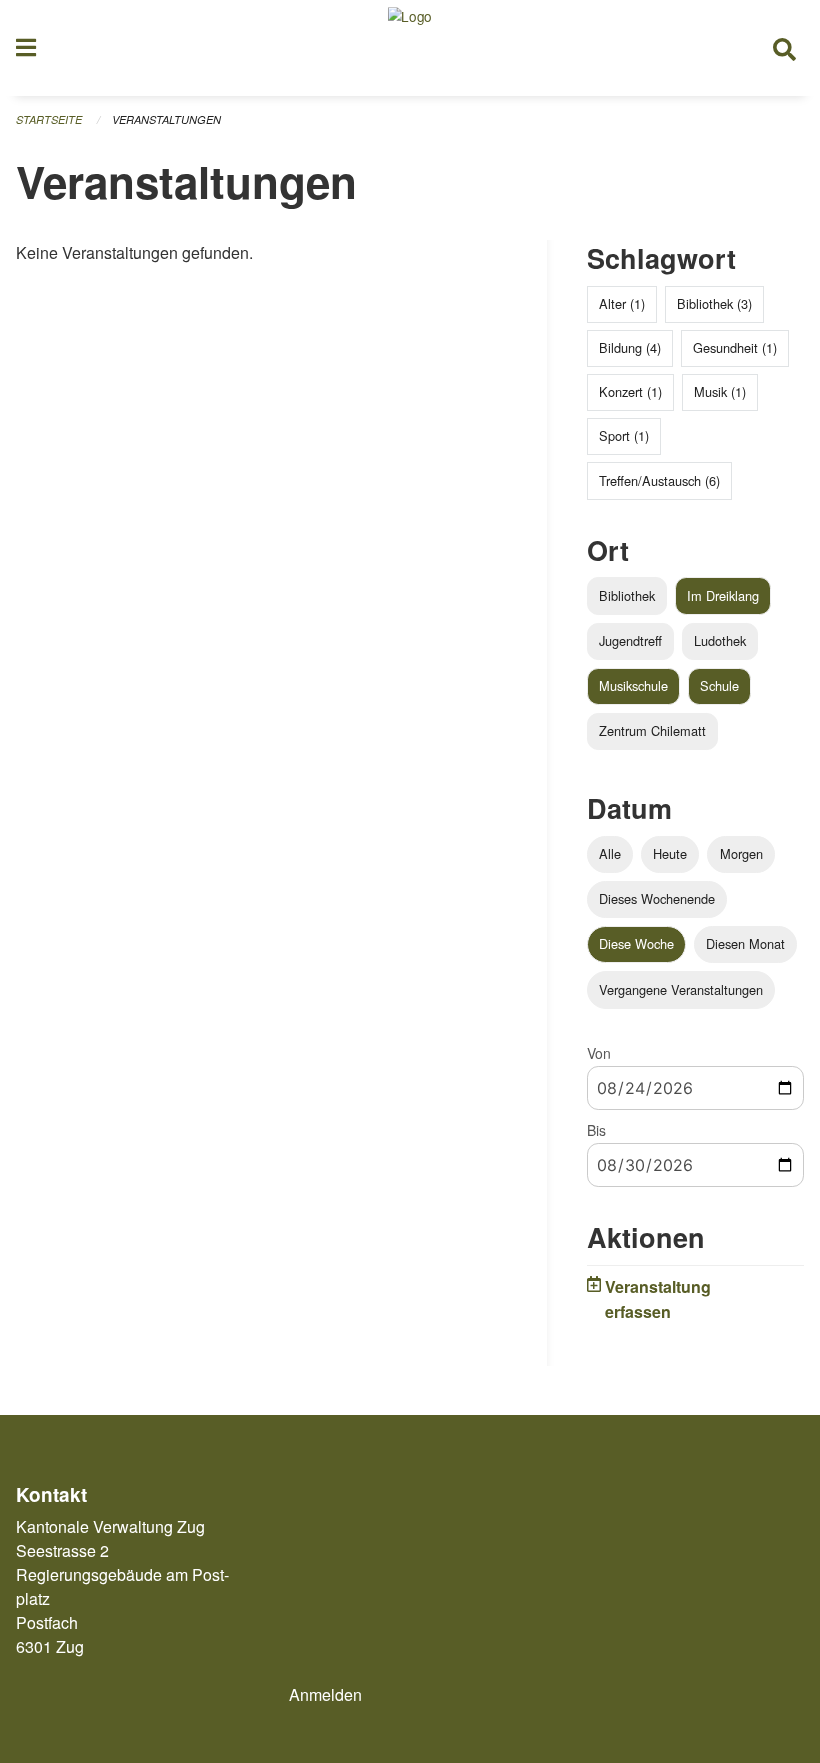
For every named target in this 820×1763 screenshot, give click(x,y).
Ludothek (720, 640)
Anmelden (325, 1694)
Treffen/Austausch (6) (659, 480)
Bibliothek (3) (714, 303)
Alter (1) (622, 303)
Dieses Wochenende (657, 898)
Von (599, 1053)
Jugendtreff (630, 640)
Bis (596, 1130)
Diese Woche (636, 943)
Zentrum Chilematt (652, 730)
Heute (670, 853)
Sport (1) (624, 435)
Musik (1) (720, 391)
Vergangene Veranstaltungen (681, 989)
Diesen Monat (745, 943)
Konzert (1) (630, 391)
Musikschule (633, 685)
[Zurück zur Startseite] (410, 48)
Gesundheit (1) (735, 347)
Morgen (741, 853)
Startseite (49, 119)
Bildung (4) (630, 347)
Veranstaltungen (166, 119)
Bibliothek (627, 595)
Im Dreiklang (723, 595)
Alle (610, 853)
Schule (719, 685)
